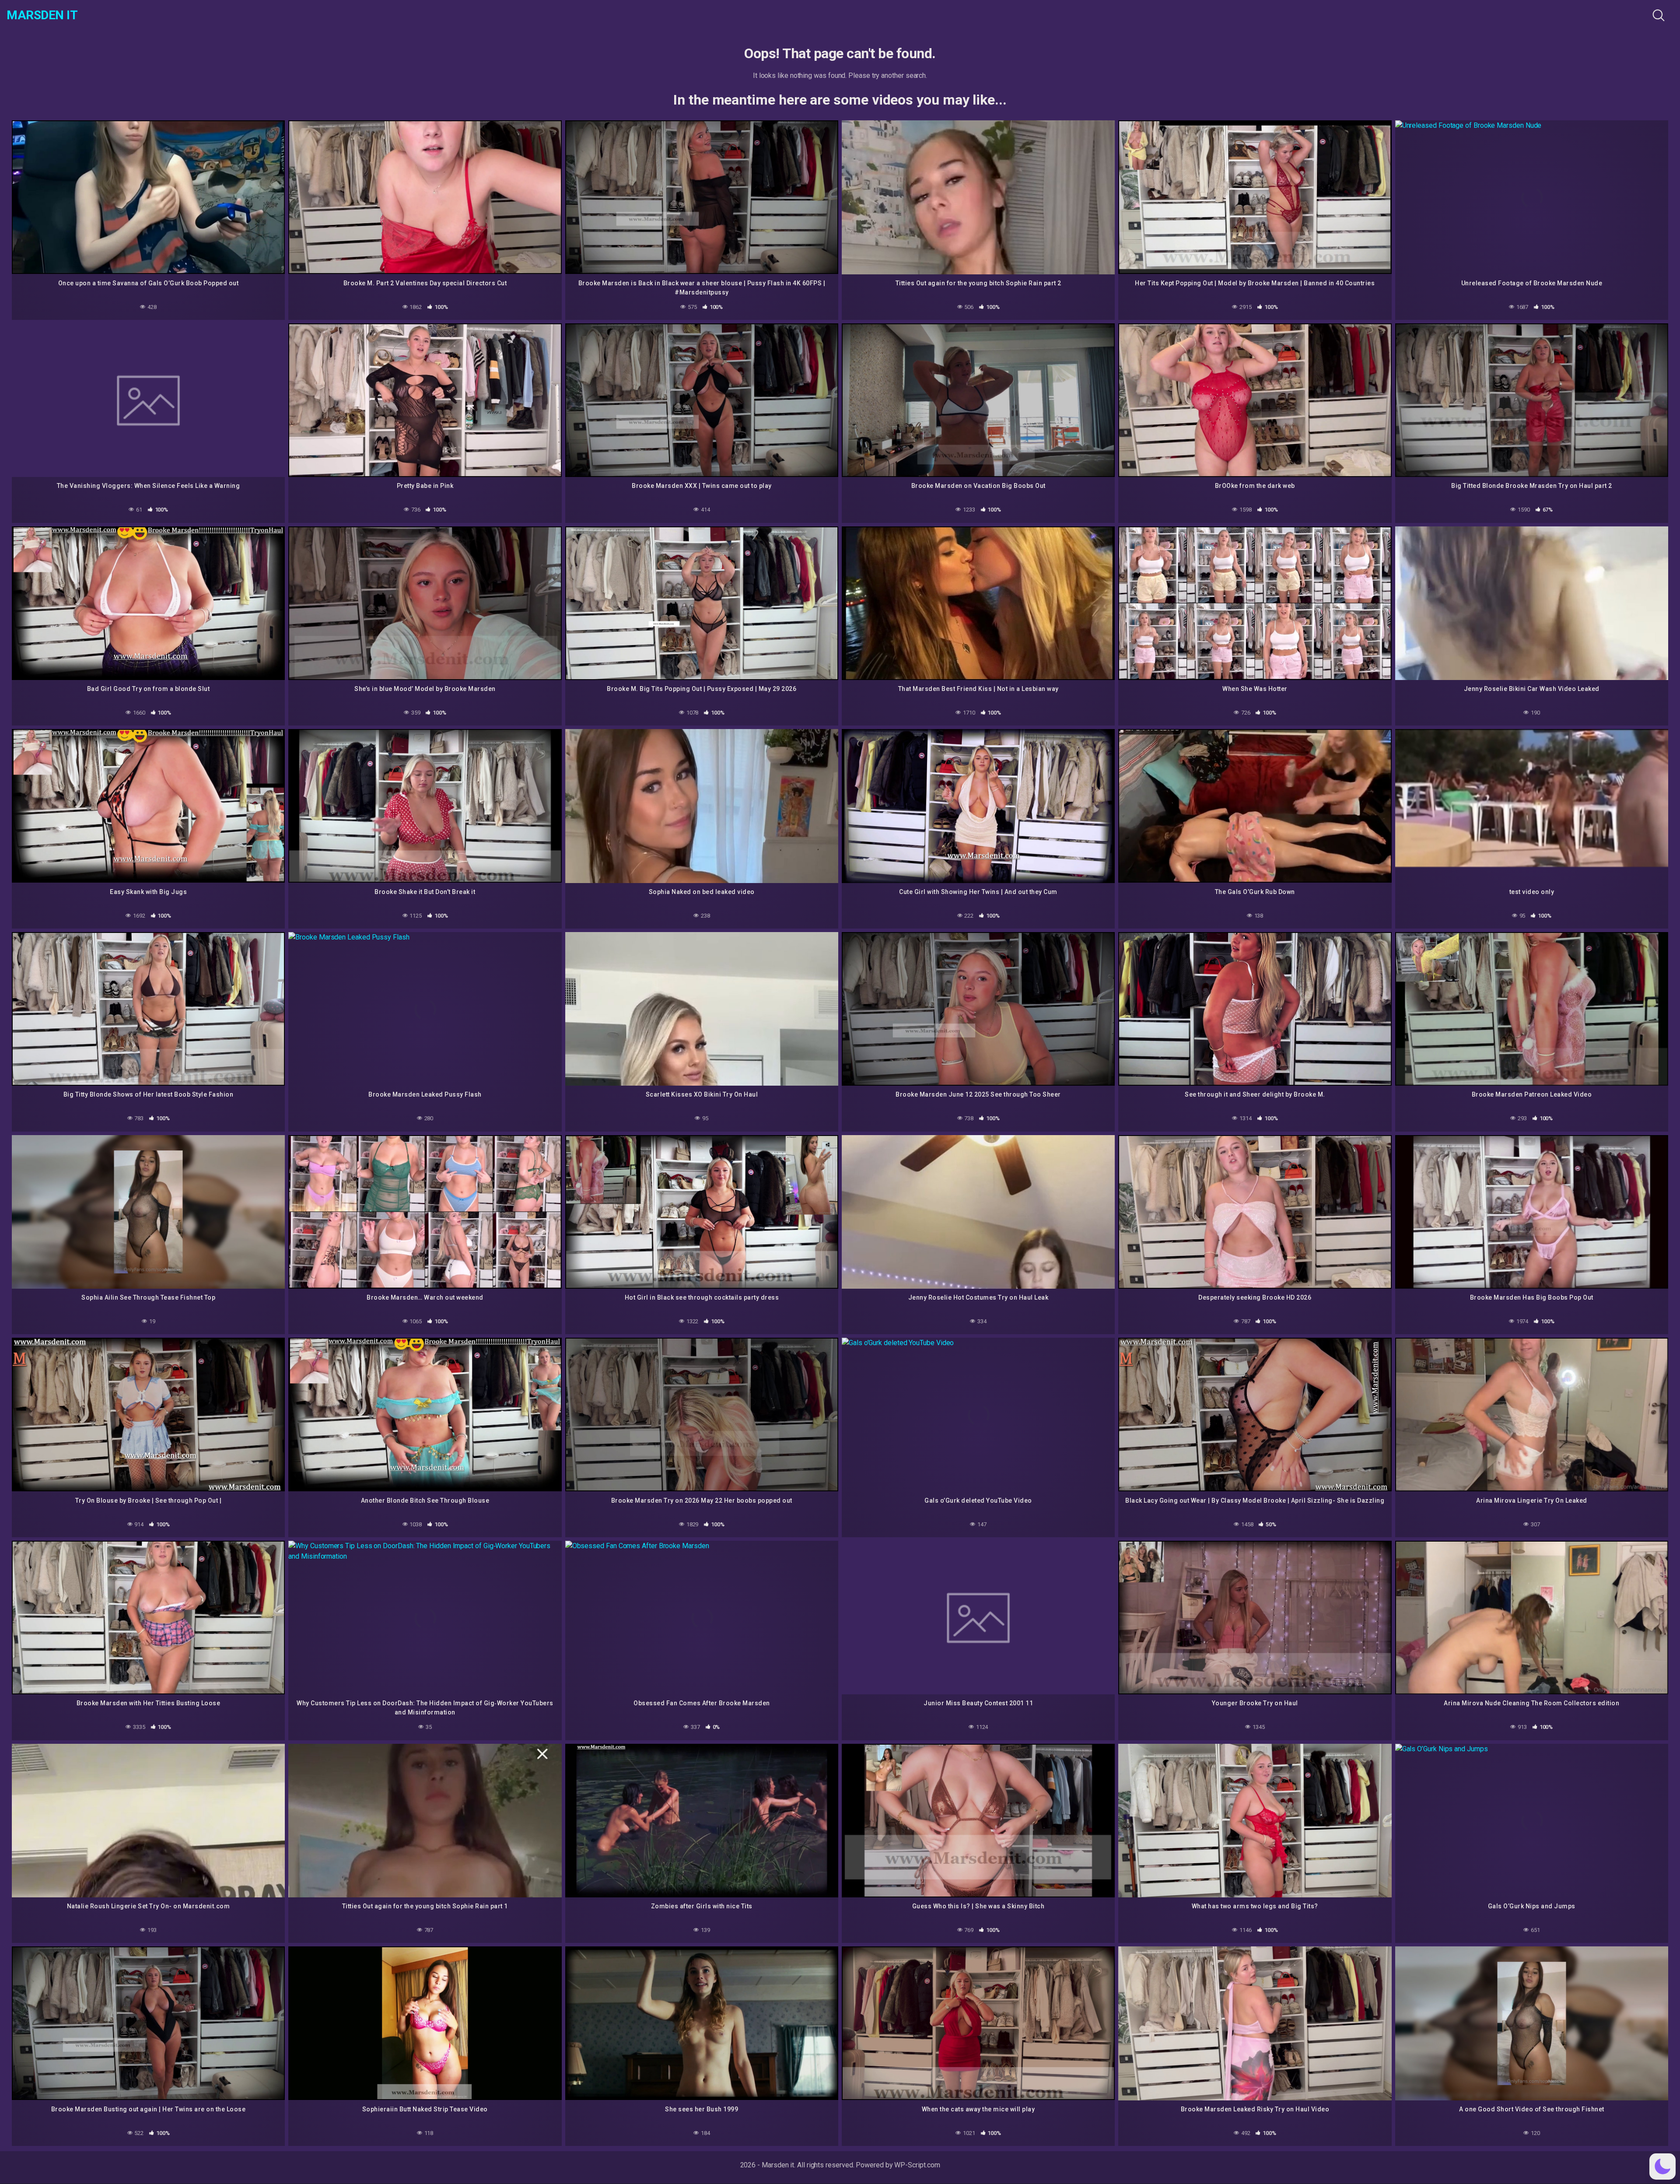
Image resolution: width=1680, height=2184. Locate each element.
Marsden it (42, 15)
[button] (1662, 2166)
